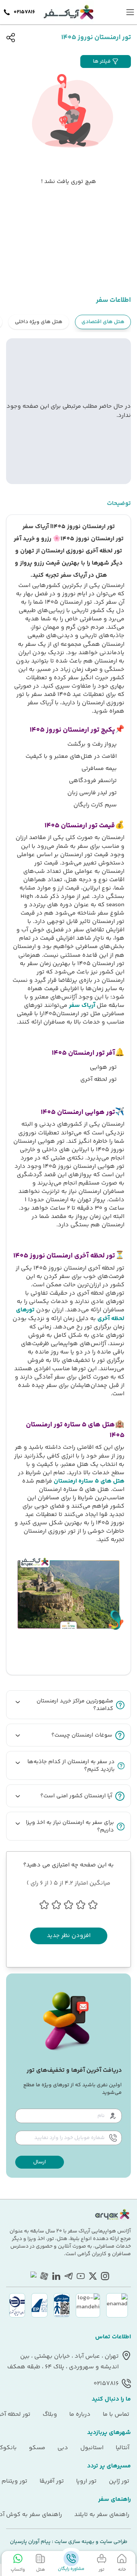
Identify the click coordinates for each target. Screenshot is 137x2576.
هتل (41, 2570)
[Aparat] (44, 2276)
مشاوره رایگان (71, 2569)
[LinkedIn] (56, 2276)
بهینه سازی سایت (74, 2542)
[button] (106, 62)
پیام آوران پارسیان (30, 2542)
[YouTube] (81, 2276)
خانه (122, 2570)
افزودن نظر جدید (69, 1936)
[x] (93, 2276)
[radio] (66, 317)
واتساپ (18, 2570)
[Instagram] (105, 2276)
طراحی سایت (113, 2542)
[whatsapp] (32, 2276)
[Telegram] (68, 2276)
